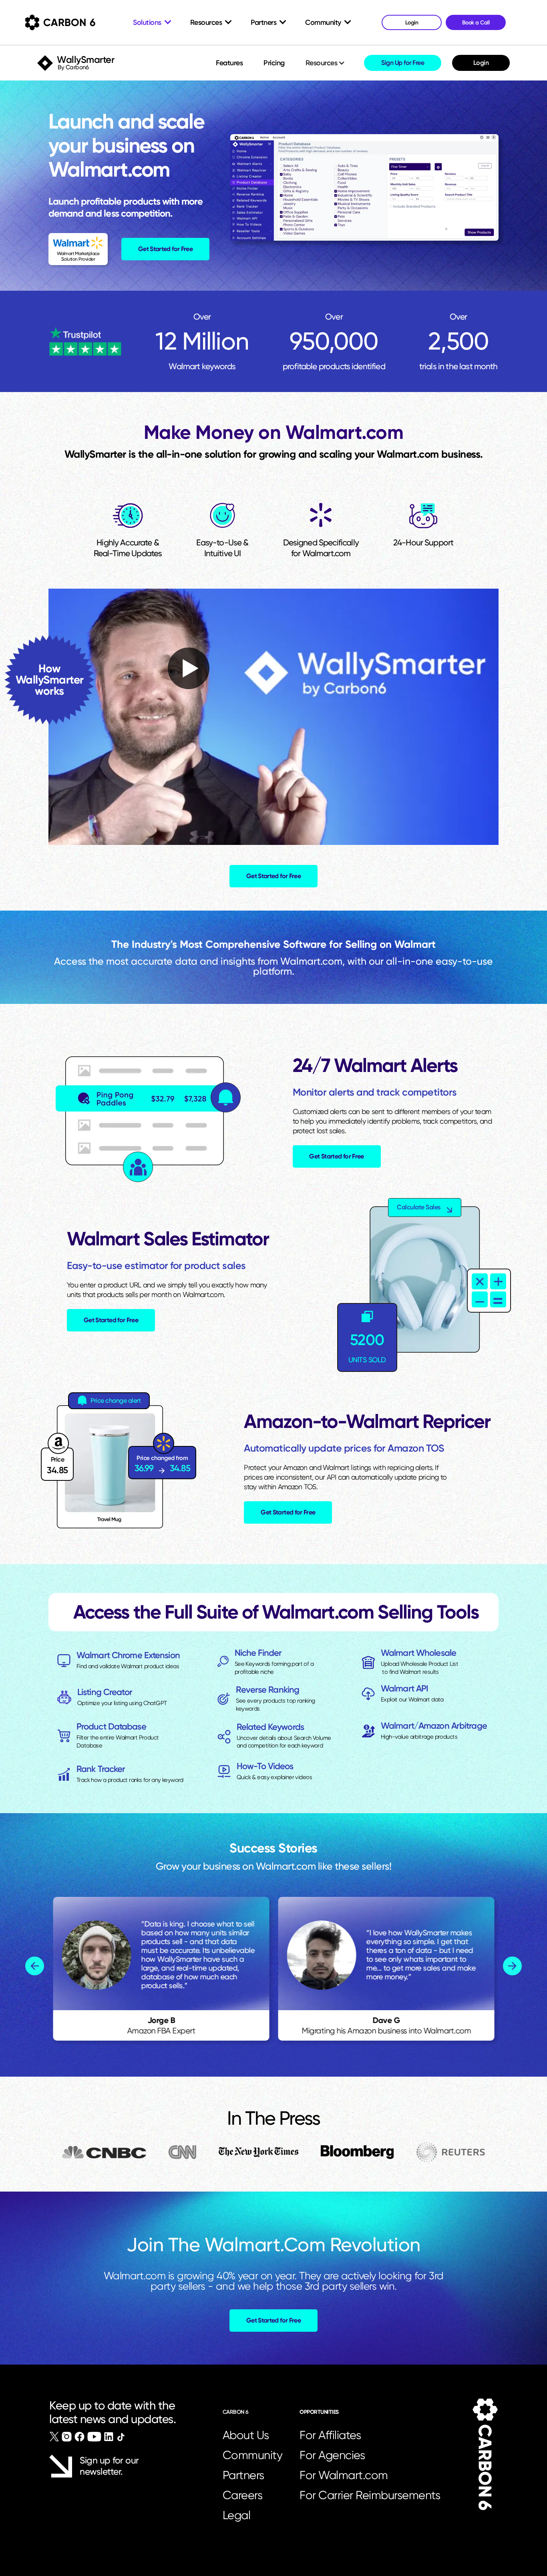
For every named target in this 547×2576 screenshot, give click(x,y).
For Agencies (332, 2455)
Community (253, 2455)
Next (512, 1966)
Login (481, 63)
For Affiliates (330, 2435)
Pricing (274, 63)
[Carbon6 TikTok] (121, 2437)
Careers (243, 2495)
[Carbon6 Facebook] (79, 2437)
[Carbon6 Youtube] (94, 2437)
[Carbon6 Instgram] (67, 2437)
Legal (237, 2515)
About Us (246, 2435)
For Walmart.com (344, 2475)
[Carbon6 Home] (485, 2454)
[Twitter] (54, 2437)
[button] (326, 63)
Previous (35, 1966)
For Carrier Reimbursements (372, 2495)
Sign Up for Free (403, 63)
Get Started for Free (165, 249)
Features (229, 63)
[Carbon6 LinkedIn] (109, 2437)
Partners (243, 2475)
